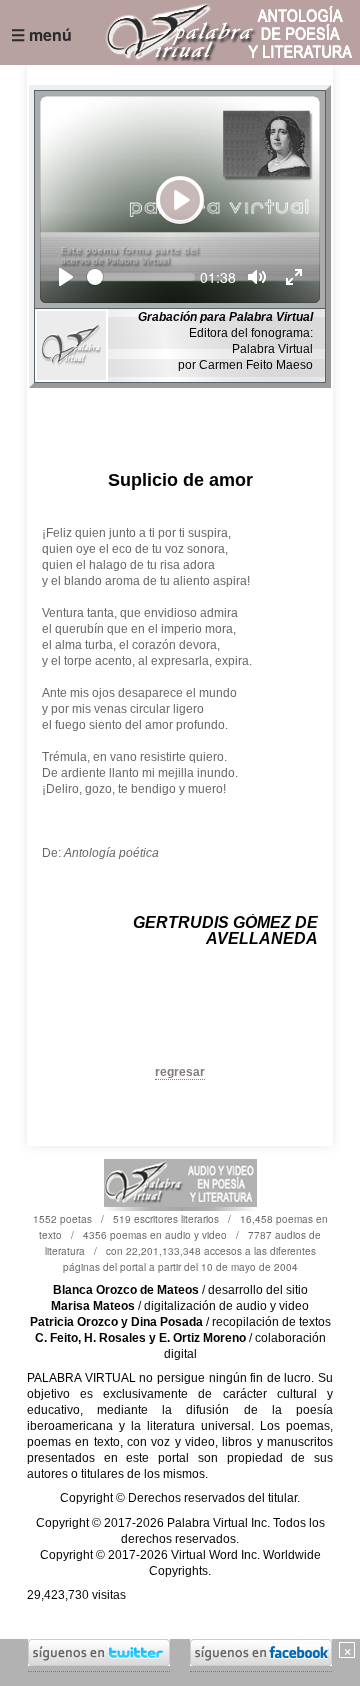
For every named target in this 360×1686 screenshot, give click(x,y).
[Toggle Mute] (257, 277)
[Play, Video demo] (66, 277)
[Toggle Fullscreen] (294, 277)
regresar (180, 1072)
